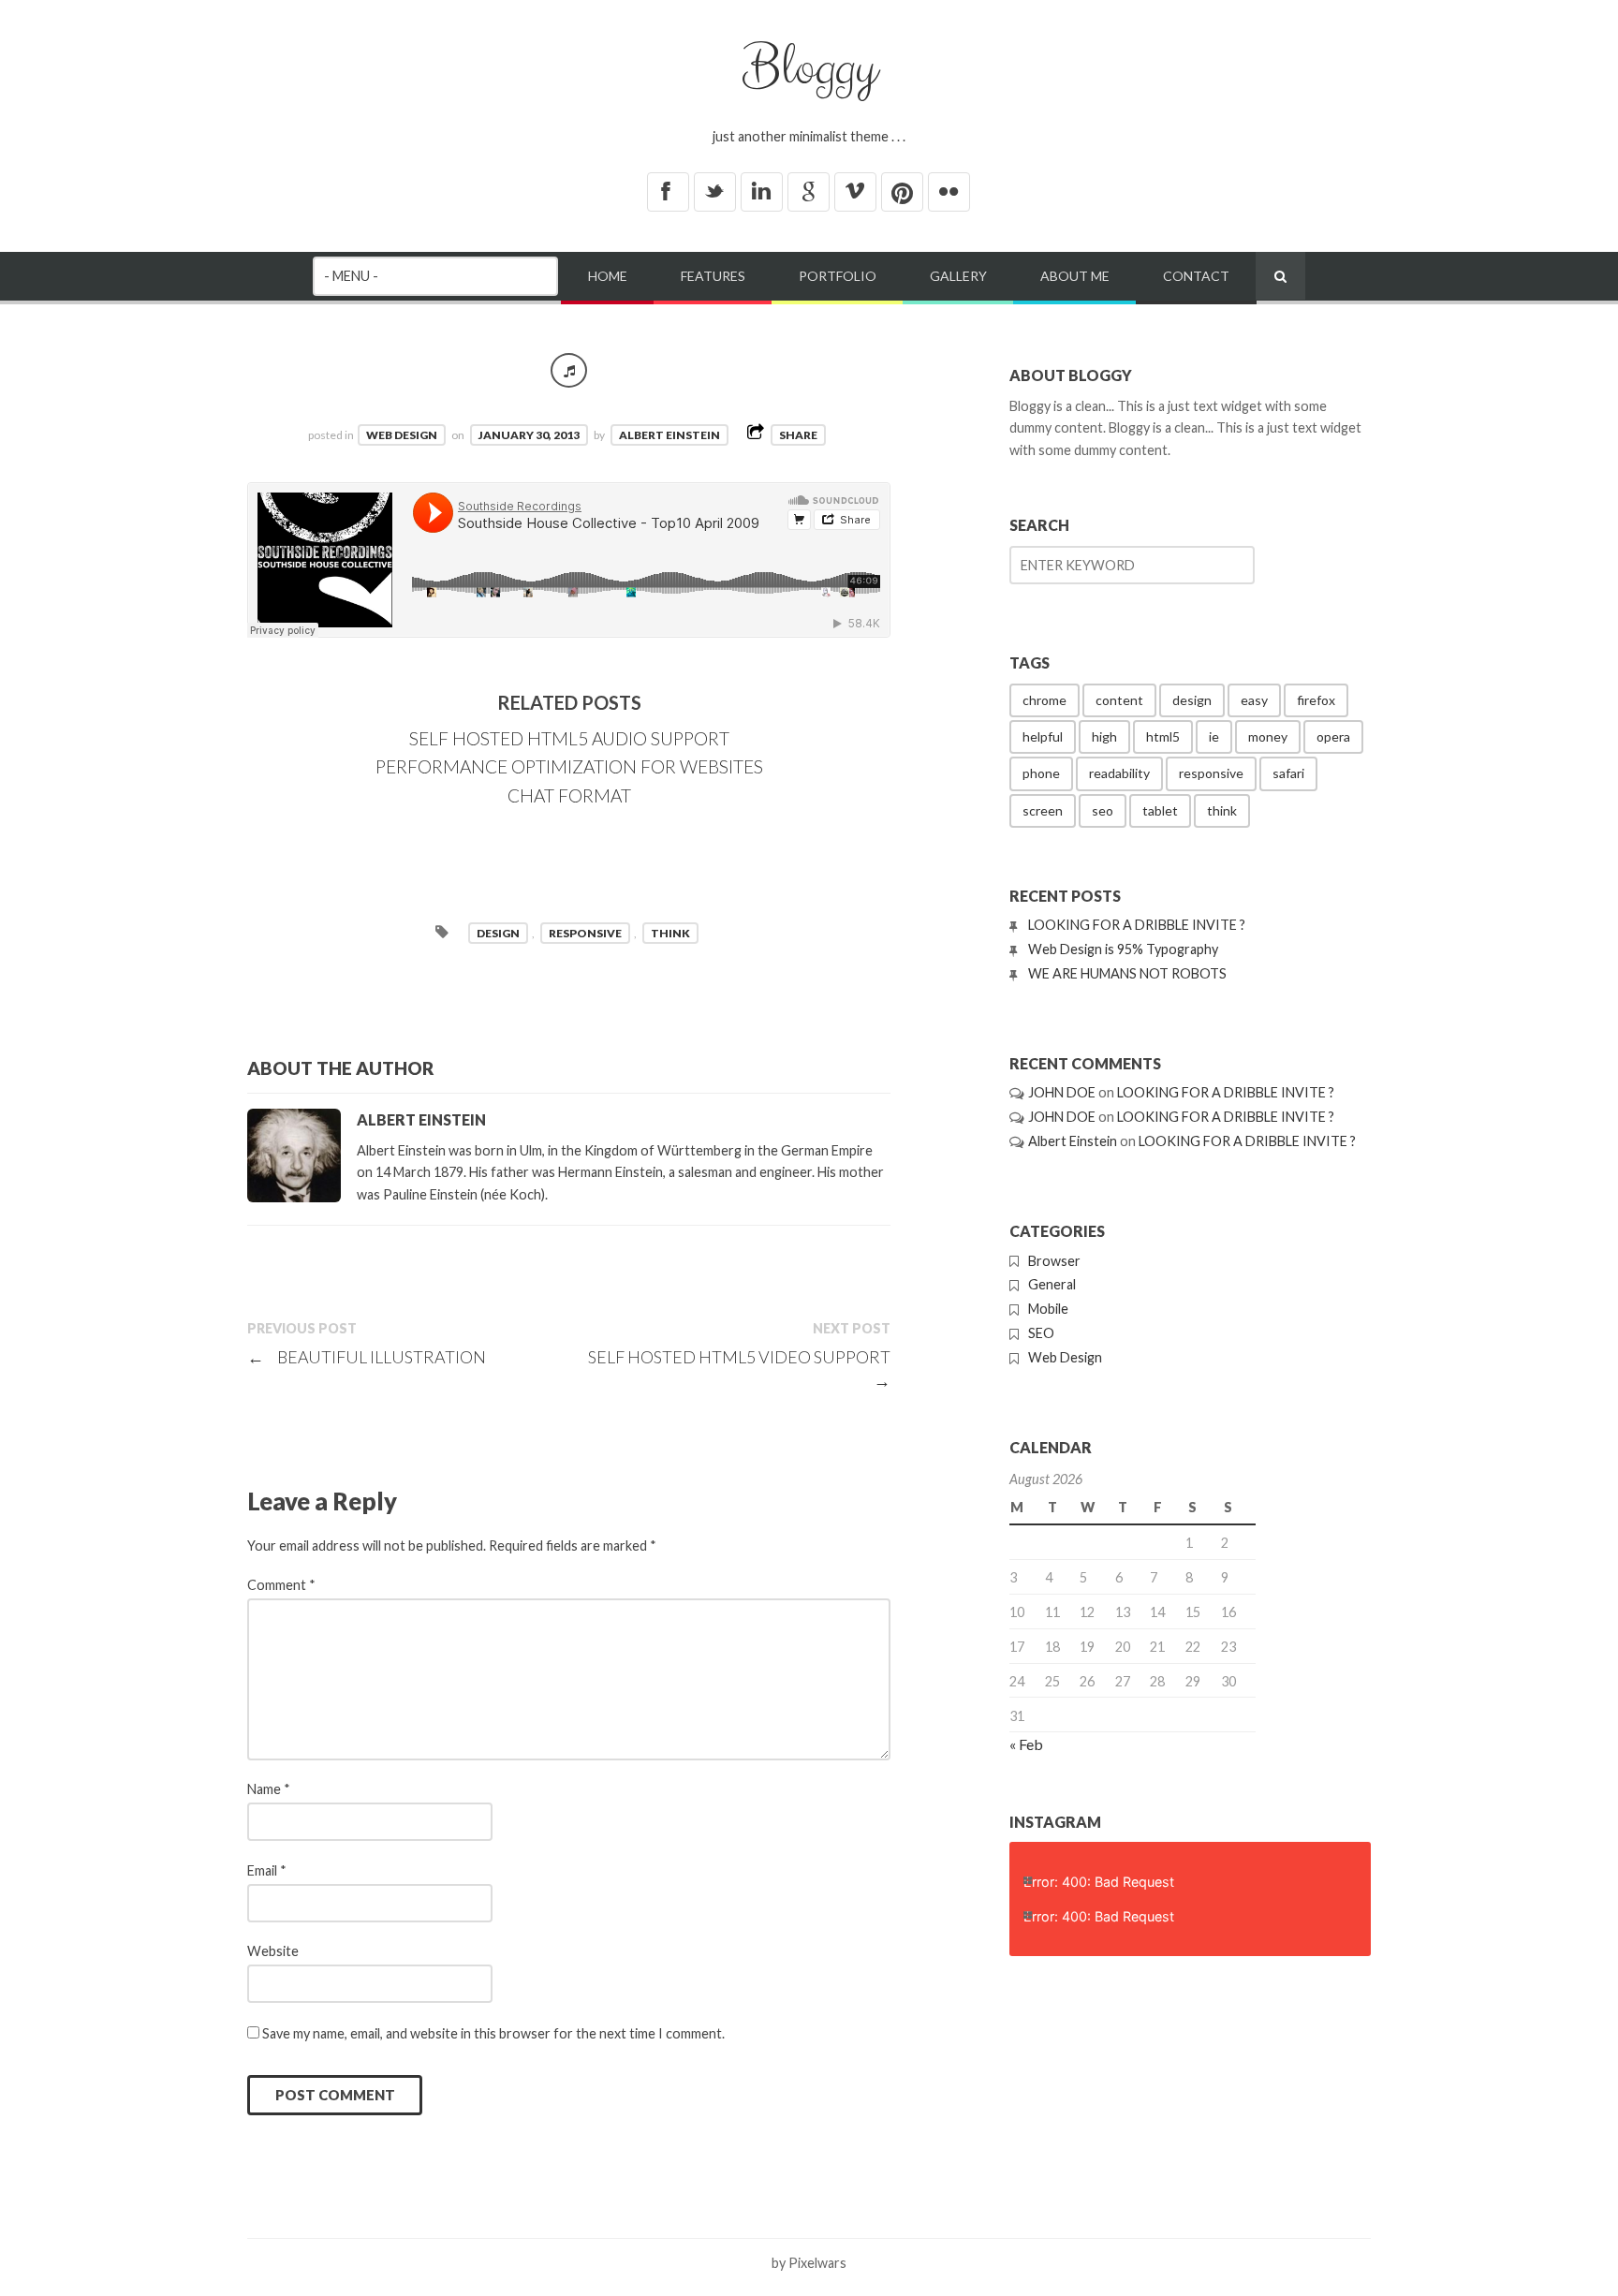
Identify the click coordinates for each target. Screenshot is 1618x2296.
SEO (1041, 1333)
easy (1254, 700)
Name (269, 1789)
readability (1119, 773)
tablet (1160, 810)
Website (273, 1951)
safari (1288, 773)
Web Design (402, 435)
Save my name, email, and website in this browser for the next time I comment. (493, 2033)
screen (1043, 810)
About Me (1075, 276)
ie (1214, 736)
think (670, 933)
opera (1333, 736)
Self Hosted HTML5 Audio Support (569, 738)
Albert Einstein (669, 435)
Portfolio (838, 276)
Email (267, 1870)
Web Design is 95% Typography (1123, 949)
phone (1041, 773)
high (1104, 736)
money (1268, 736)
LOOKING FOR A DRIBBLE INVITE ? (1137, 925)
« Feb (1026, 1744)
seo (1103, 810)
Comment (281, 1585)
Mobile (1048, 1309)
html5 (1163, 736)
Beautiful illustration (367, 1357)
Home (608, 276)
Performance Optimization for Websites (569, 766)
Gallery (958, 276)
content (1119, 700)
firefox (1316, 700)
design (498, 933)
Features (713, 276)
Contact (1196, 276)
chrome (1044, 700)
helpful (1043, 736)
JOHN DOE (1062, 1092)
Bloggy (809, 68)
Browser (1054, 1261)
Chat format (569, 795)
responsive (585, 933)
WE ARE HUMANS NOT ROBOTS (1127, 973)
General (1052, 1284)
